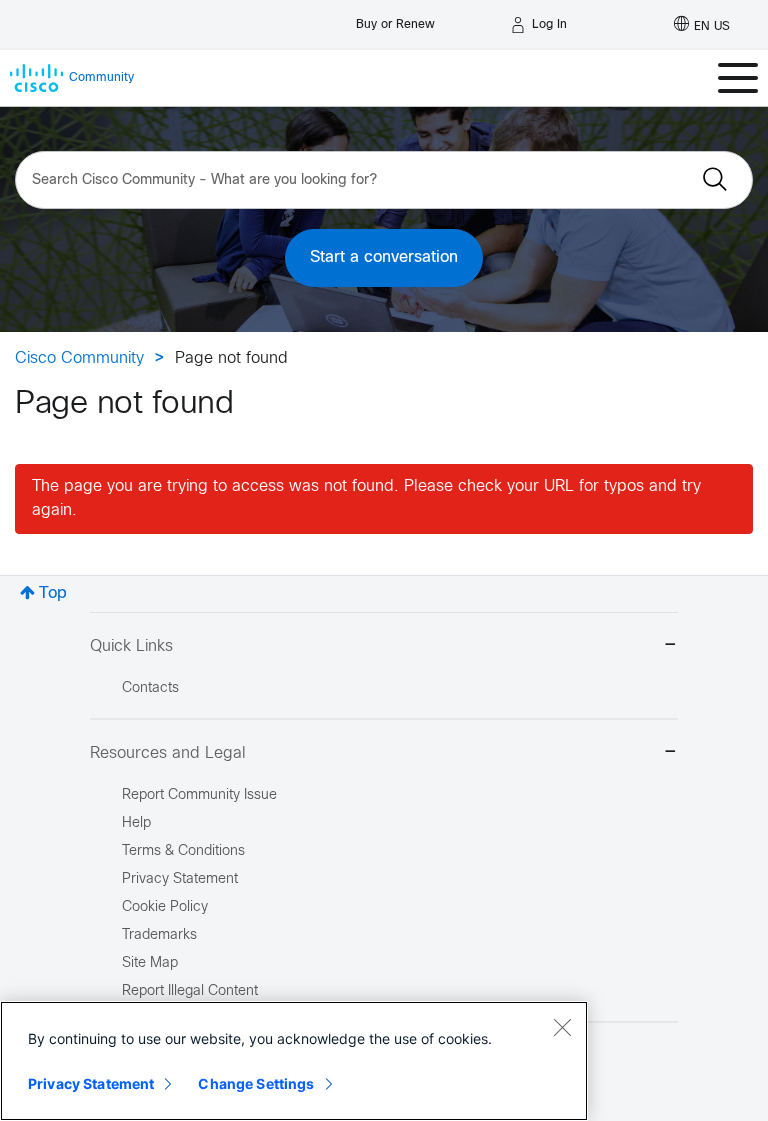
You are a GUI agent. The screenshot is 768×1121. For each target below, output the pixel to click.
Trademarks (159, 935)
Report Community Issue (199, 795)
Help (136, 823)
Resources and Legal (168, 753)
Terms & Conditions (183, 851)
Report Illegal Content (190, 991)
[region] (294, 1061)
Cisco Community (79, 358)
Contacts (150, 688)
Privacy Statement (91, 1083)
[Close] (562, 1027)
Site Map (150, 963)
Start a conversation (384, 257)
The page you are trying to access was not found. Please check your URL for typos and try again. (366, 498)
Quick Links (131, 646)
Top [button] (53, 593)
